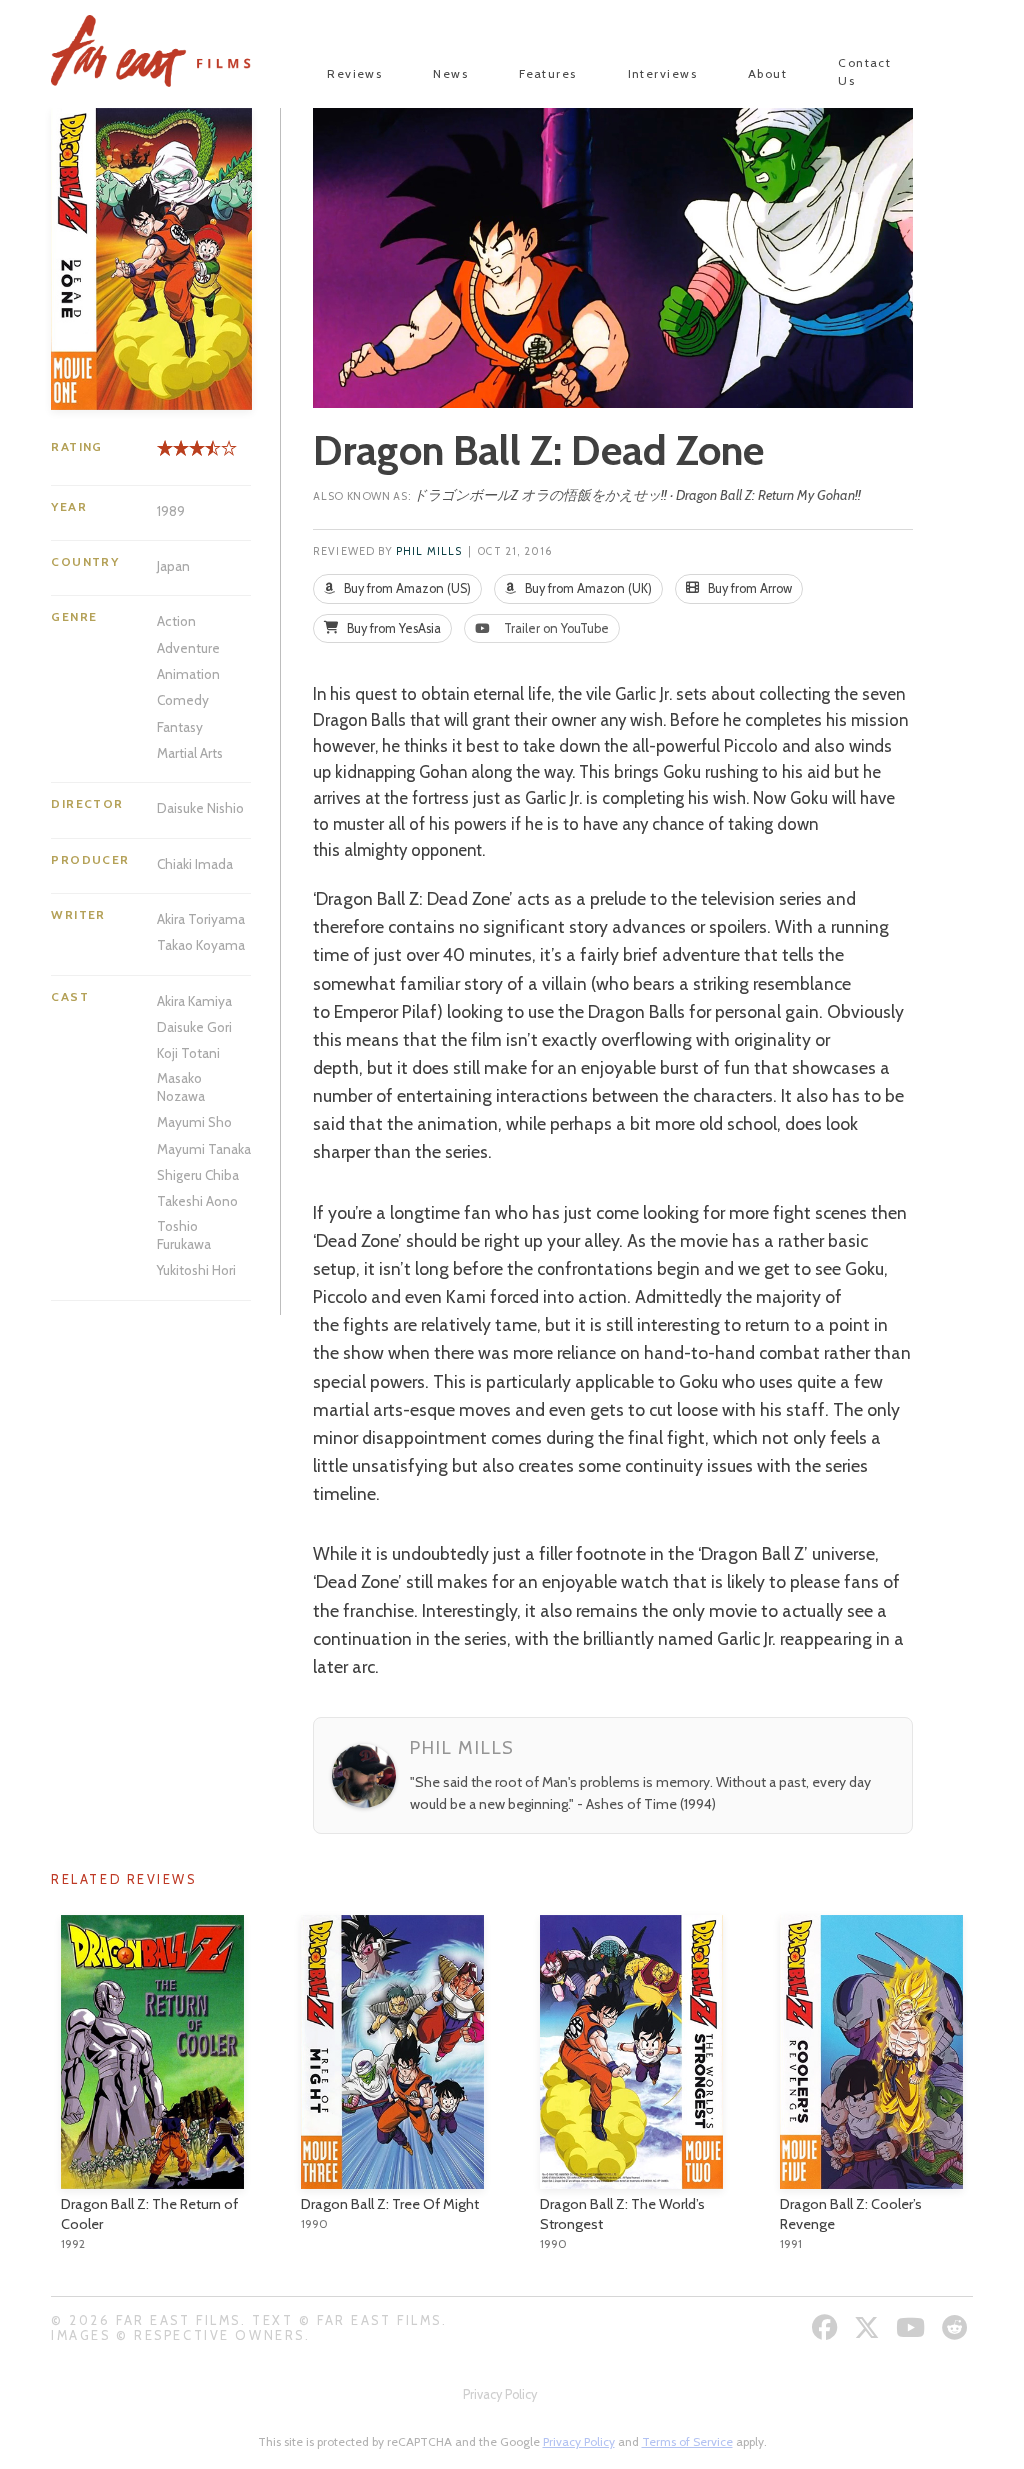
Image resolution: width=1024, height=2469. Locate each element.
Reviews (354, 73)
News (450, 73)
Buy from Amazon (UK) (587, 588)
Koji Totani (188, 1053)
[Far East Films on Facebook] (827, 2327)
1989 (171, 511)
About (767, 73)
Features (548, 73)
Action (176, 621)
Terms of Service (687, 2441)
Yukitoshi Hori (196, 1270)
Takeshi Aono (197, 1201)
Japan (173, 566)
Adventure (188, 648)
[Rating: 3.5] (185, 455)
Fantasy (180, 727)
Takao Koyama (201, 945)
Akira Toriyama (201, 919)
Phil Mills (429, 551)
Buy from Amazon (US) (406, 588)
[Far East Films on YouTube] (913, 2327)
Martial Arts (190, 753)
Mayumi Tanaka (204, 1149)
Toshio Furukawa (184, 1235)
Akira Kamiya (194, 1001)
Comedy (183, 700)
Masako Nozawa (181, 1087)
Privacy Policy (500, 2394)
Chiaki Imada (195, 864)
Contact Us (864, 71)
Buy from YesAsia (392, 628)
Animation (188, 674)
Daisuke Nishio (200, 808)
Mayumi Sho (194, 1122)
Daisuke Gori (194, 1027)
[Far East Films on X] (869, 2327)
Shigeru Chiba (198, 1175)
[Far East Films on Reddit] (957, 2327)
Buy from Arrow (748, 588)
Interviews (662, 73)
